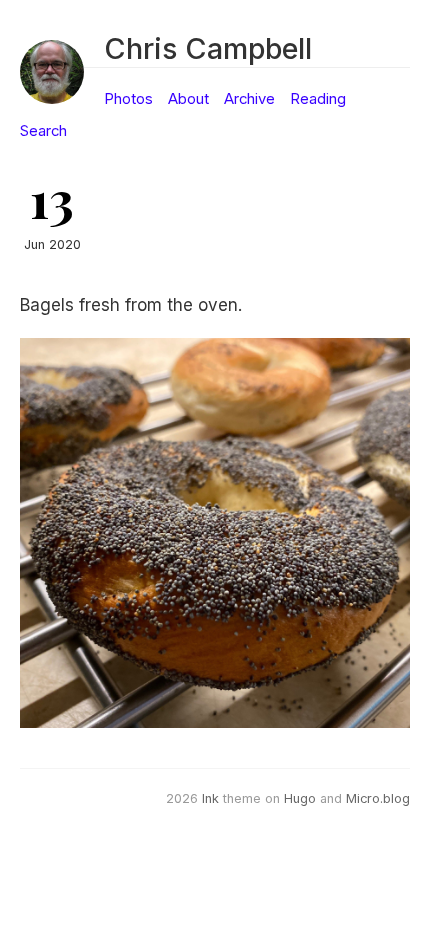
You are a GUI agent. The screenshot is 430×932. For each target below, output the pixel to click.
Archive (249, 99)
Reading (318, 99)
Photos (128, 99)
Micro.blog (378, 798)
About (188, 99)
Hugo (300, 798)
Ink (210, 798)
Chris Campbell (208, 48)
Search (43, 131)
